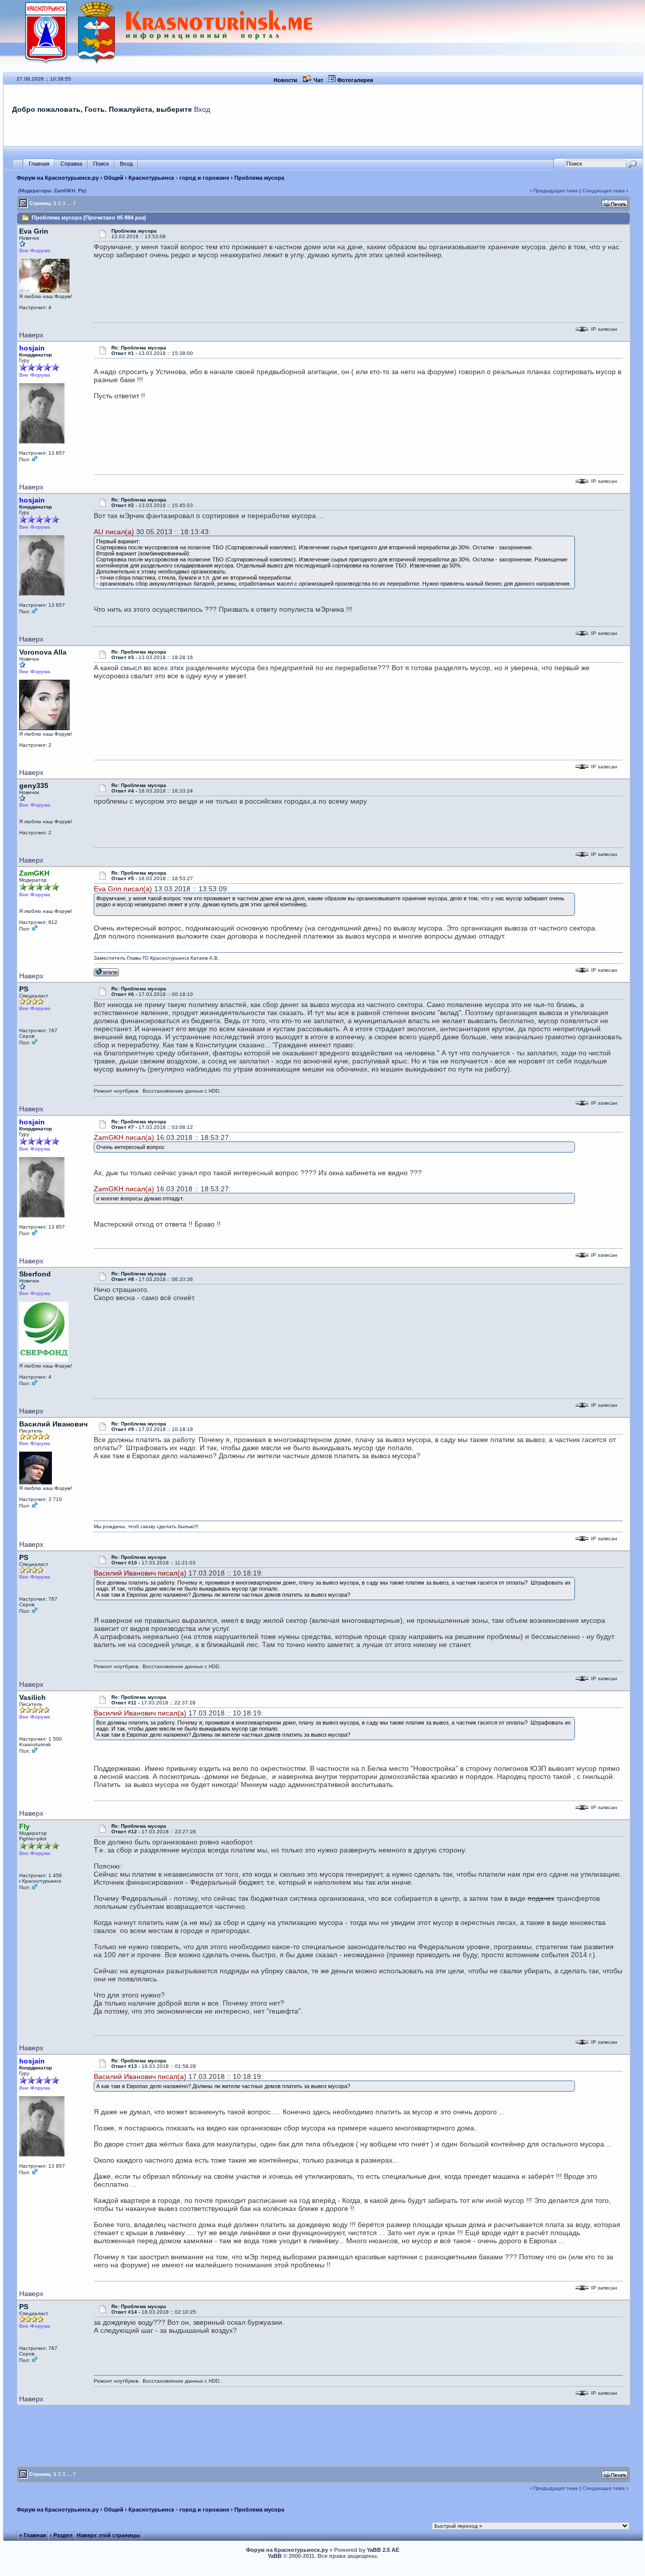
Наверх (31, 335)
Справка (71, 164)
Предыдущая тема (556, 191)
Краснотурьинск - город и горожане (179, 178)
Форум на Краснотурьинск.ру (58, 178)
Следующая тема (604, 191)
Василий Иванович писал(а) (140, 1573)
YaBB (275, 2556)
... (69, 203)
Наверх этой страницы (108, 2535)
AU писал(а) (114, 532)
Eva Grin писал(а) (123, 889)
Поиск (101, 164)
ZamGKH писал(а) (124, 1137)
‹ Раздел (61, 2535)
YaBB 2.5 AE (383, 2550)
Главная (39, 164)
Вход (202, 109)
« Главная (33, 2535)
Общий (114, 178)
